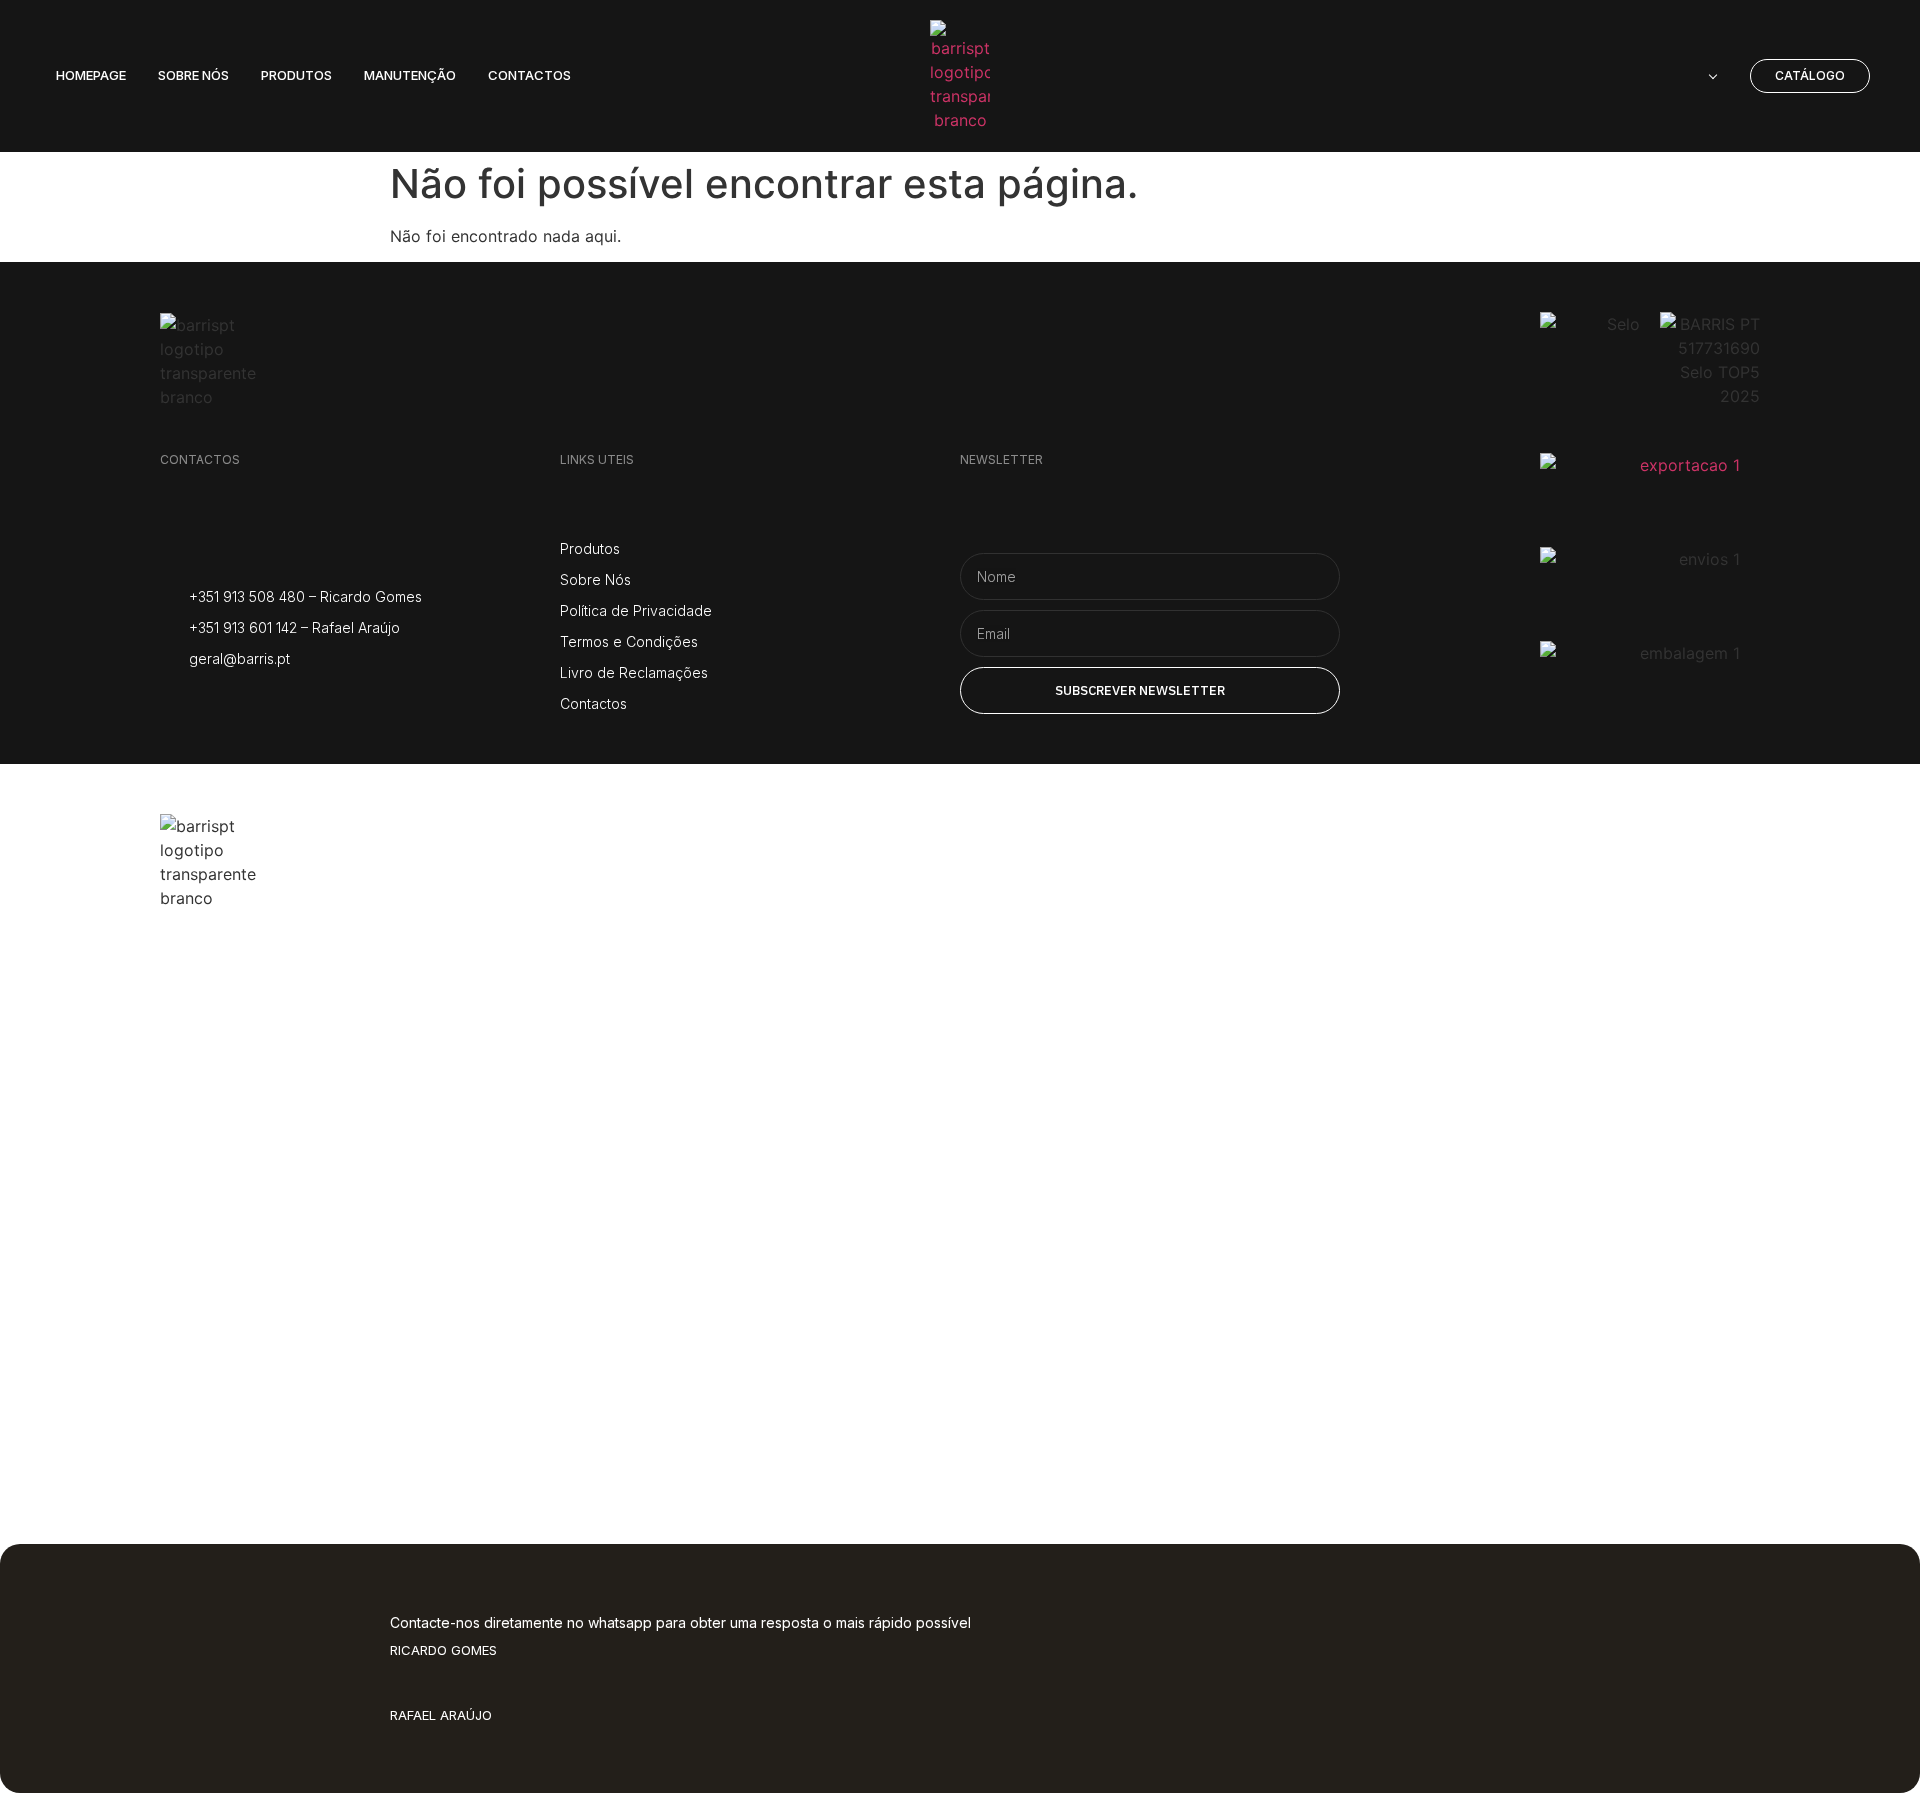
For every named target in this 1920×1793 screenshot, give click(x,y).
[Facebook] (222, 701)
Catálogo (257, 1223)
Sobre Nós (269, 1063)
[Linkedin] (322, 701)
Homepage (277, 983)
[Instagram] (172, 701)
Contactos (270, 1383)
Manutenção (296, 1303)
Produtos (261, 1143)
